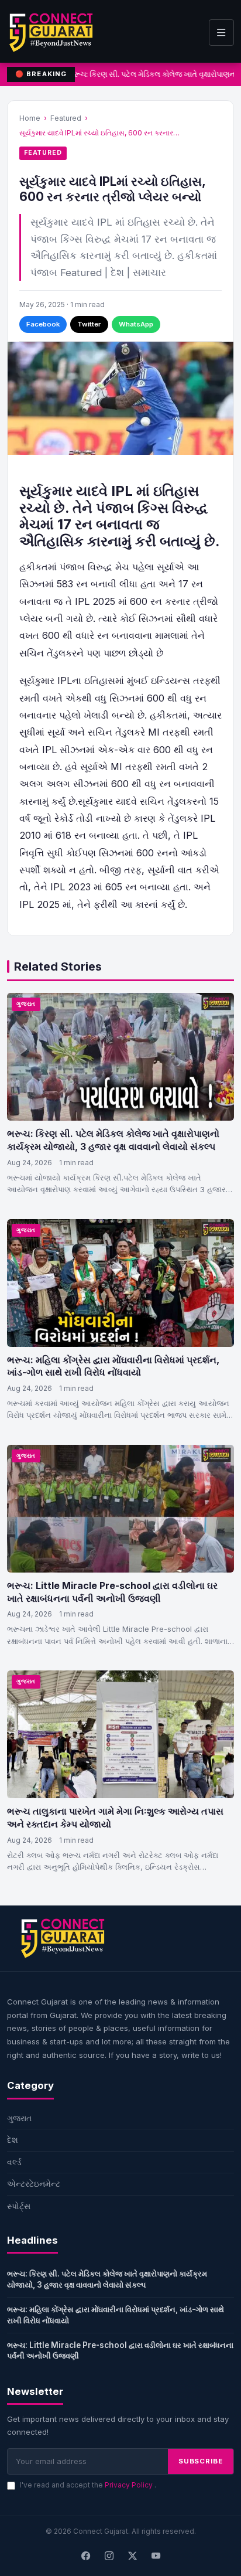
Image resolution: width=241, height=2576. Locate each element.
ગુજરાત (26, 1004)
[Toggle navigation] (221, 33)
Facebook (43, 324)
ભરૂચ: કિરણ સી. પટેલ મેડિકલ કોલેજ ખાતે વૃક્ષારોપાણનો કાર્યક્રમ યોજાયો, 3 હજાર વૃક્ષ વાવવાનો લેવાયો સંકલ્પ (113, 1140)
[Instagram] (109, 2557)
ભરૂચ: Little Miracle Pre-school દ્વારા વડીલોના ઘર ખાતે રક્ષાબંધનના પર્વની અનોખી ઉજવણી (112, 1592)
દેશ (13, 2140)
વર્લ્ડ (14, 2162)
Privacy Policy (130, 2485)
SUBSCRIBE (201, 2461)
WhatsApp (136, 324)
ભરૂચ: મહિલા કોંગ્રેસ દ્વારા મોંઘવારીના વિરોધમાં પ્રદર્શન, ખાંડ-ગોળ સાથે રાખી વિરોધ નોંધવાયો (113, 1366)
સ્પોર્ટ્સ (19, 2206)
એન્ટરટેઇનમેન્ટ (34, 2184)
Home (30, 118)
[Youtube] (156, 2557)
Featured (66, 118)
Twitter (89, 324)
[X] (132, 2557)
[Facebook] (85, 2557)
